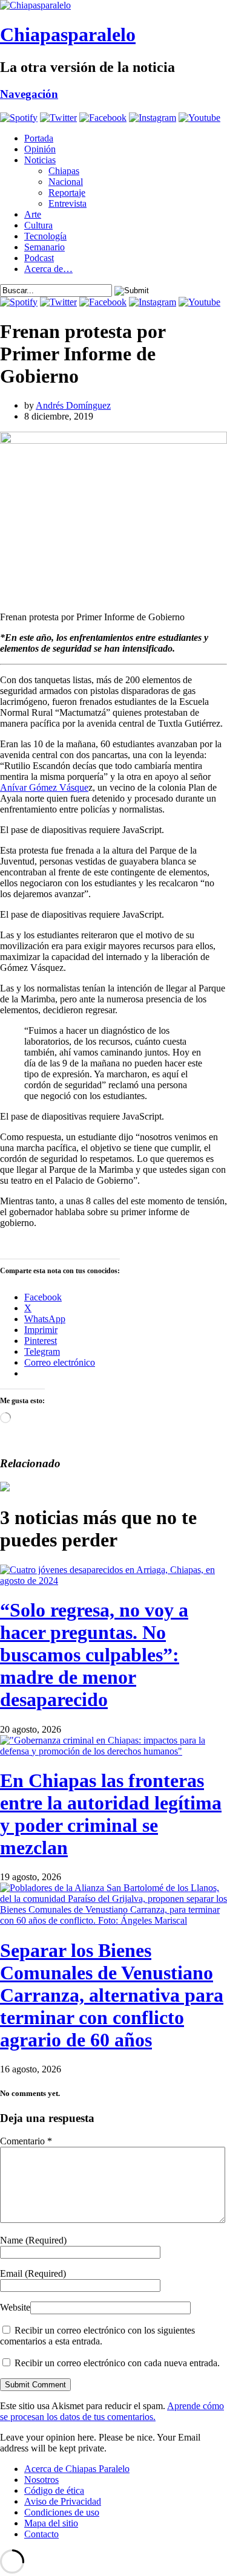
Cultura (38, 225)
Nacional (66, 182)
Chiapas (64, 171)
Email (33, 2273)
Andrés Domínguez (73, 405)
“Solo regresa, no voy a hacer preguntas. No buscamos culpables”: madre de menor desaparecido (94, 1655)
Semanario (44, 247)
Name (33, 2240)
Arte (33, 214)
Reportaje (67, 193)
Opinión (40, 149)
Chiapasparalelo (68, 34)
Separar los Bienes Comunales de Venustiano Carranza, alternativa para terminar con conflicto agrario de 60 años (112, 1995)
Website (15, 2307)
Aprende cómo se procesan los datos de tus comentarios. (112, 2411)
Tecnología (45, 236)
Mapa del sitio (51, 2523)
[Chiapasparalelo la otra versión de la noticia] (113, 5)
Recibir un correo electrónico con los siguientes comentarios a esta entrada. (97, 2336)
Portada (39, 138)
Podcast (39, 258)
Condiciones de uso (62, 2512)
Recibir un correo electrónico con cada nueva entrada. (117, 2363)
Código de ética (54, 2490)
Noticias (40, 160)
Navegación (29, 94)
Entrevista (67, 203)
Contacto (41, 2534)
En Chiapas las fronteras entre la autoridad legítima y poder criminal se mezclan (111, 1814)
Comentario (26, 2141)
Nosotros (41, 2480)
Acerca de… (48, 269)
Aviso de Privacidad (63, 2501)
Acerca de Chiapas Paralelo (77, 2469)
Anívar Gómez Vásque (44, 787)
